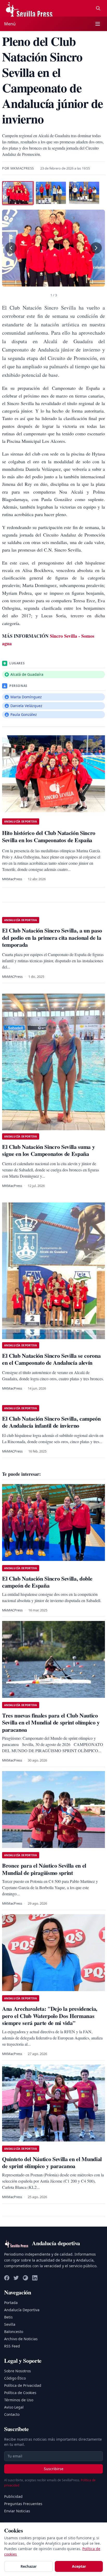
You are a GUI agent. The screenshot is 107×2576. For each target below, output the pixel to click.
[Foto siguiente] (96, 248)
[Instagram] (25, 2278)
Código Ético (15, 2378)
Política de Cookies (20, 2393)
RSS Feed (12, 2346)
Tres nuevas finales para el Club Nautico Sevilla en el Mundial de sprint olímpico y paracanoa (51, 1722)
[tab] (18, 193)
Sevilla (10, 2324)
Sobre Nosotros (18, 2371)
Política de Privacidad (23, 2385)
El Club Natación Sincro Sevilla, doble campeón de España (47, 1582)
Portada (11, 2303)
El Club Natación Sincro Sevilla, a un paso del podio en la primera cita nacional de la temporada (52, 937)
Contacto (12, 2414)
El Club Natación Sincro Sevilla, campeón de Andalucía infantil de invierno (51, 1422)
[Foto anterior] (11, 248)
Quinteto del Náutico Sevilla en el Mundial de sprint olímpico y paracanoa (52, 2163)
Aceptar (79, 2566)
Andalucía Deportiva (22, 2310)
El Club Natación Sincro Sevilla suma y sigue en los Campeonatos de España (48, 1150)
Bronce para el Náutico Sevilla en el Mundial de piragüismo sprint (44, 1869)
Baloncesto (14, 2332)
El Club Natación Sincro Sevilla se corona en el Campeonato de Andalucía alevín (51, 1359)
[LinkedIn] (35, 2278)
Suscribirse (54, 2469)
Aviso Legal (14, 2407)
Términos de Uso (19, 2400)
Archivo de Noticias (21, 2339)
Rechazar (29, 2566)
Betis (8, 2317)
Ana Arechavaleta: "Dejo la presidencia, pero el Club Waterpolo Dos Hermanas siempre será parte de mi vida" (50, 2016)
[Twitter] (16, 2278)
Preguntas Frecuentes (23, 2504)
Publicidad (13, 2496)
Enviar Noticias (17, 2511)
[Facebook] (7, 2278)
